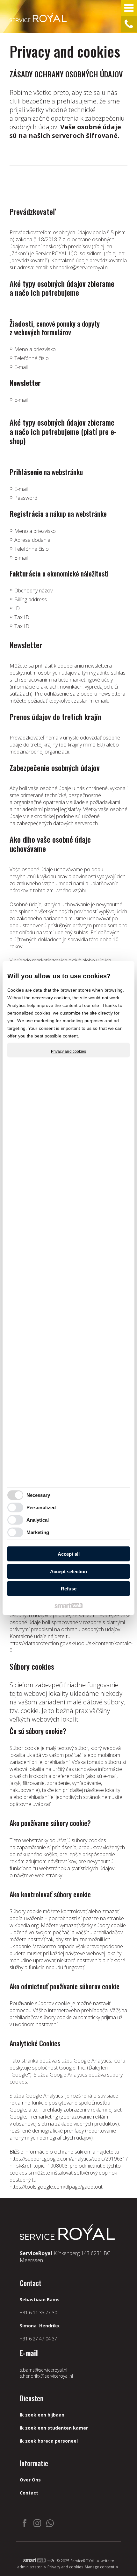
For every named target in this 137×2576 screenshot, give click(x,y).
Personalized (41, 1507)
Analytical (38, 1520)
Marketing (38, 1532)
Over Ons (30, 2480)
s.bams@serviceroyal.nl (43, 2370)
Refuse (69, 1589)
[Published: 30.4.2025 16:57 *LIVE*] (51, 2561)
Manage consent (100, 2567)
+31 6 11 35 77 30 (38, 2313)
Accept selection (68, 1571)
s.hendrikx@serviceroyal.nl (79, 267)
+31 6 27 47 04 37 (38, 2339)
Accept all (69, 1554)
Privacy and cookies (69, 1051)
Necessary (38, 1495)
